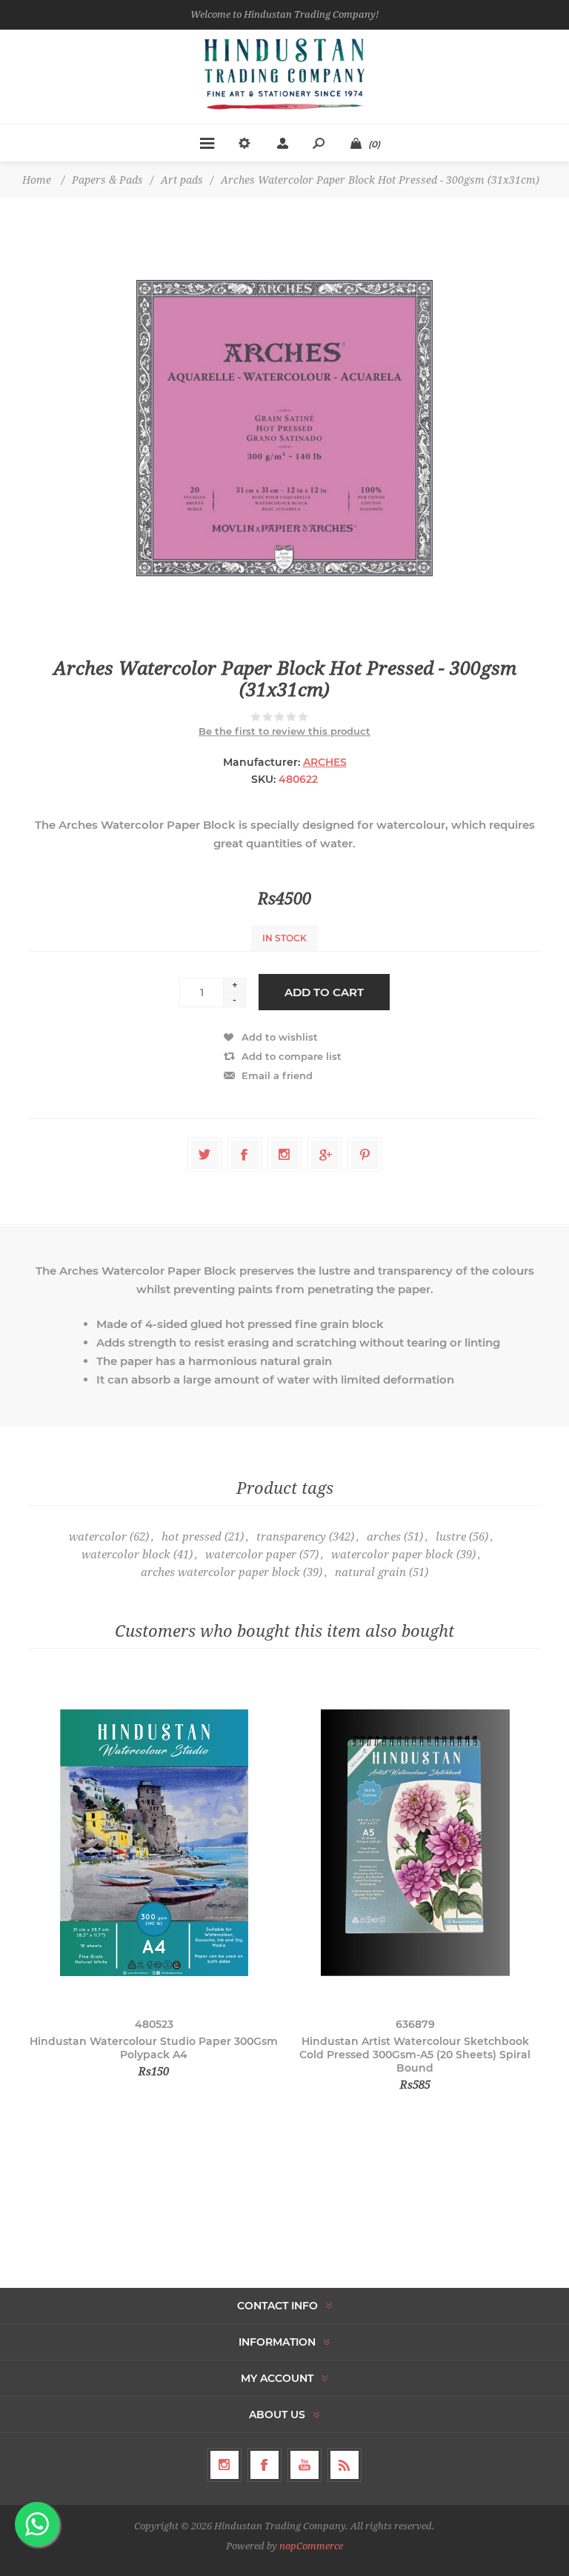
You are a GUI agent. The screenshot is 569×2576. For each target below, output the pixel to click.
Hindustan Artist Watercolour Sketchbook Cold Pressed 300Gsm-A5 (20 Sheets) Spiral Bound (415, 2055)
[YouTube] (305, 2465)
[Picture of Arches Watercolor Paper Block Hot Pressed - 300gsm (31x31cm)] (284, 428)
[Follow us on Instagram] (224, 2465)
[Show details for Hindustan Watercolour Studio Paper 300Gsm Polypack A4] (154, 1842)
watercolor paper (251, 1555)
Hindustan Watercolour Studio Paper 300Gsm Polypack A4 (154, 2048)
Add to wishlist (280, 1037)
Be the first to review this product (284, 731)
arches (384, 1537)
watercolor (98, 1537)
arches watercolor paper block (220, 1572)
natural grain (370, 1572)
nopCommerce (311, 2546)
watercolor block (126, 1555)
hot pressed (192, 1537)
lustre (451, 1537)
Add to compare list (292, 1056)
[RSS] (345, 2465)
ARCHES (325, 762)
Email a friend (277, 1075)
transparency (291, 1537)
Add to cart (324, 992)
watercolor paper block (392, 1555)
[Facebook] (264, 2465)
